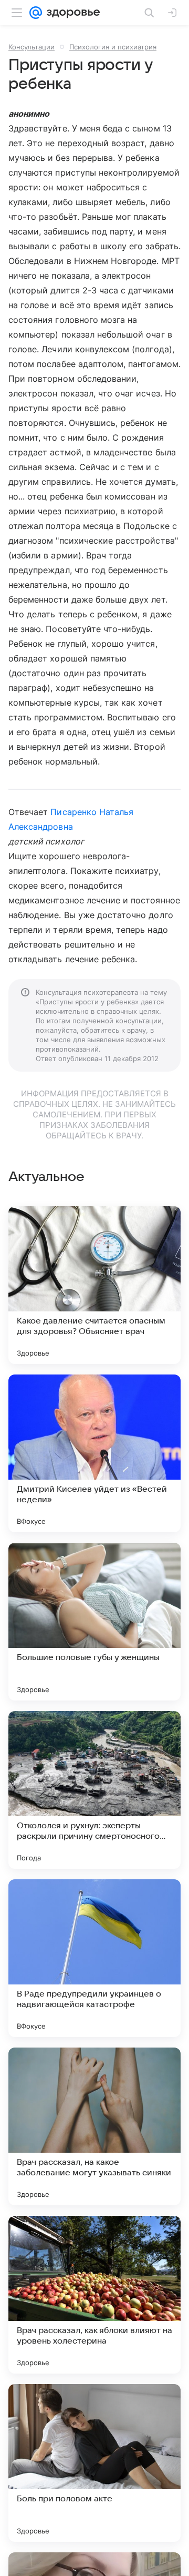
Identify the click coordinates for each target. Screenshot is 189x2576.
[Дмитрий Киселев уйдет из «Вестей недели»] (94, 1453)
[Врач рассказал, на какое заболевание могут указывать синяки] (94, 2126)
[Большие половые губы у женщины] (94, 1622)
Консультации (31, 47)
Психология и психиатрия (113, 47)
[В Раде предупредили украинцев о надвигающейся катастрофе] (94, 1958)
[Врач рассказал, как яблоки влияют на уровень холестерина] (94, 2295)
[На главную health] (71, 13)
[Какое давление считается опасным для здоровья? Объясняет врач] (94, 1285)
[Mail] (36, 13)
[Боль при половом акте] (94, 2463)
